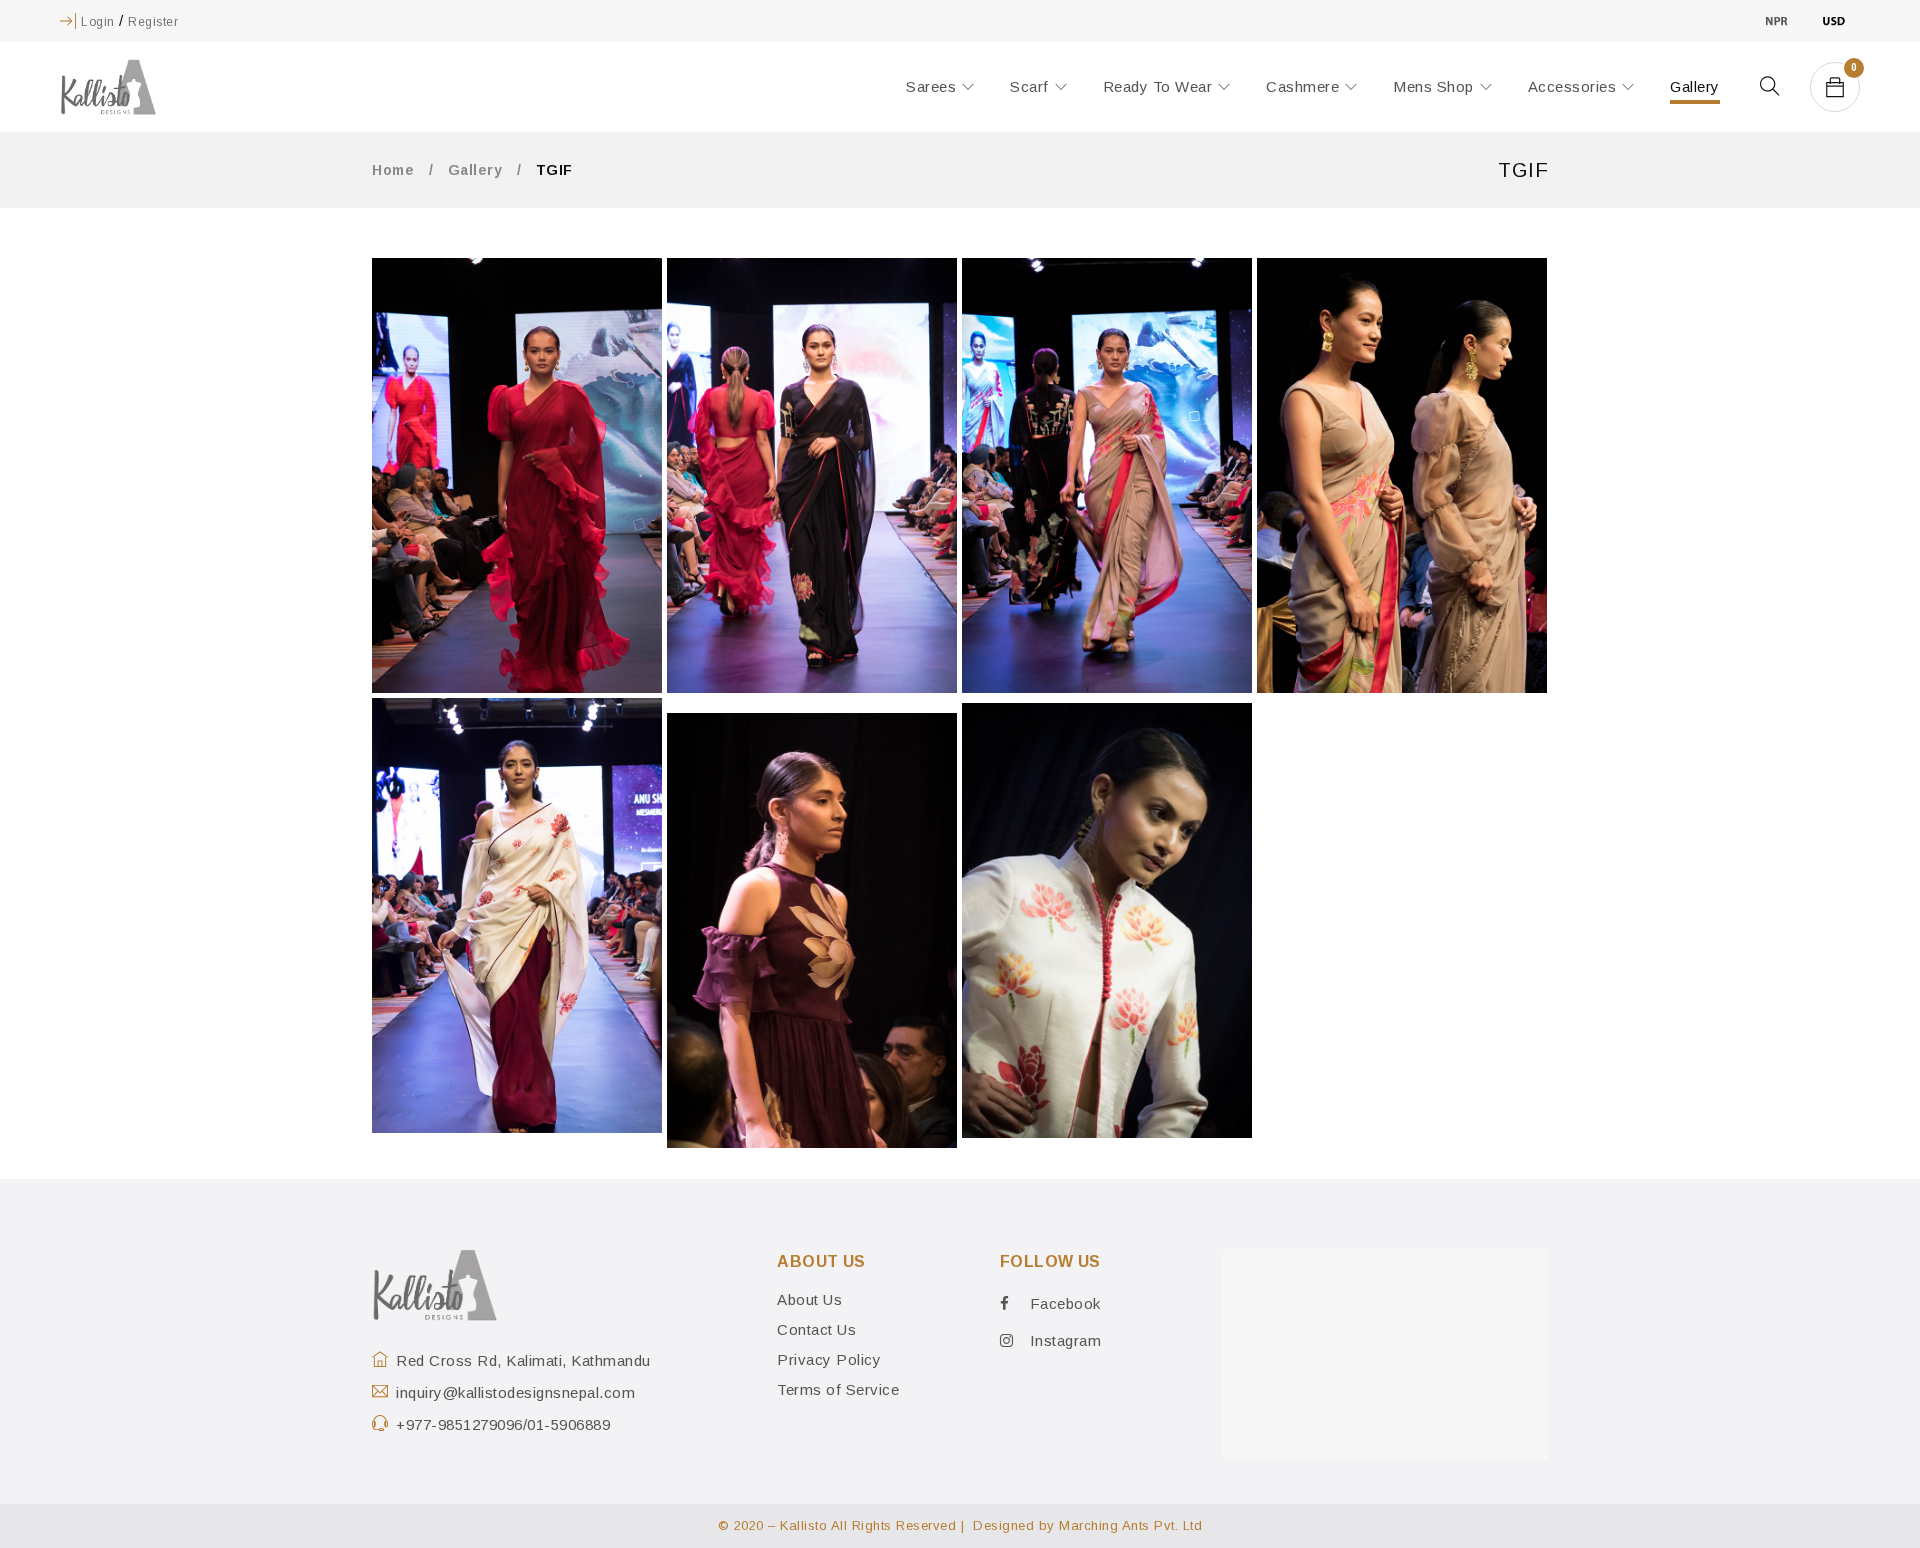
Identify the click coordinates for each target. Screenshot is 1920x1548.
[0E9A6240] (517, 915)
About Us (809, 1299)
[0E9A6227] (1107, 475)
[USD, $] (1833, 20)
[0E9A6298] (812, 930)
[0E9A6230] (1402, 475)
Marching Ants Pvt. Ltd (1130, 1525)
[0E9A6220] (812, 475)
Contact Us (816, 1329)
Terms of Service (838, 1389)
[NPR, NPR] (1776, 20)
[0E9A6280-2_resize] (1107, 920)
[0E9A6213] (517, 475)
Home (393, 170)
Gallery (475, 170)
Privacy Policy (829, 1359)
